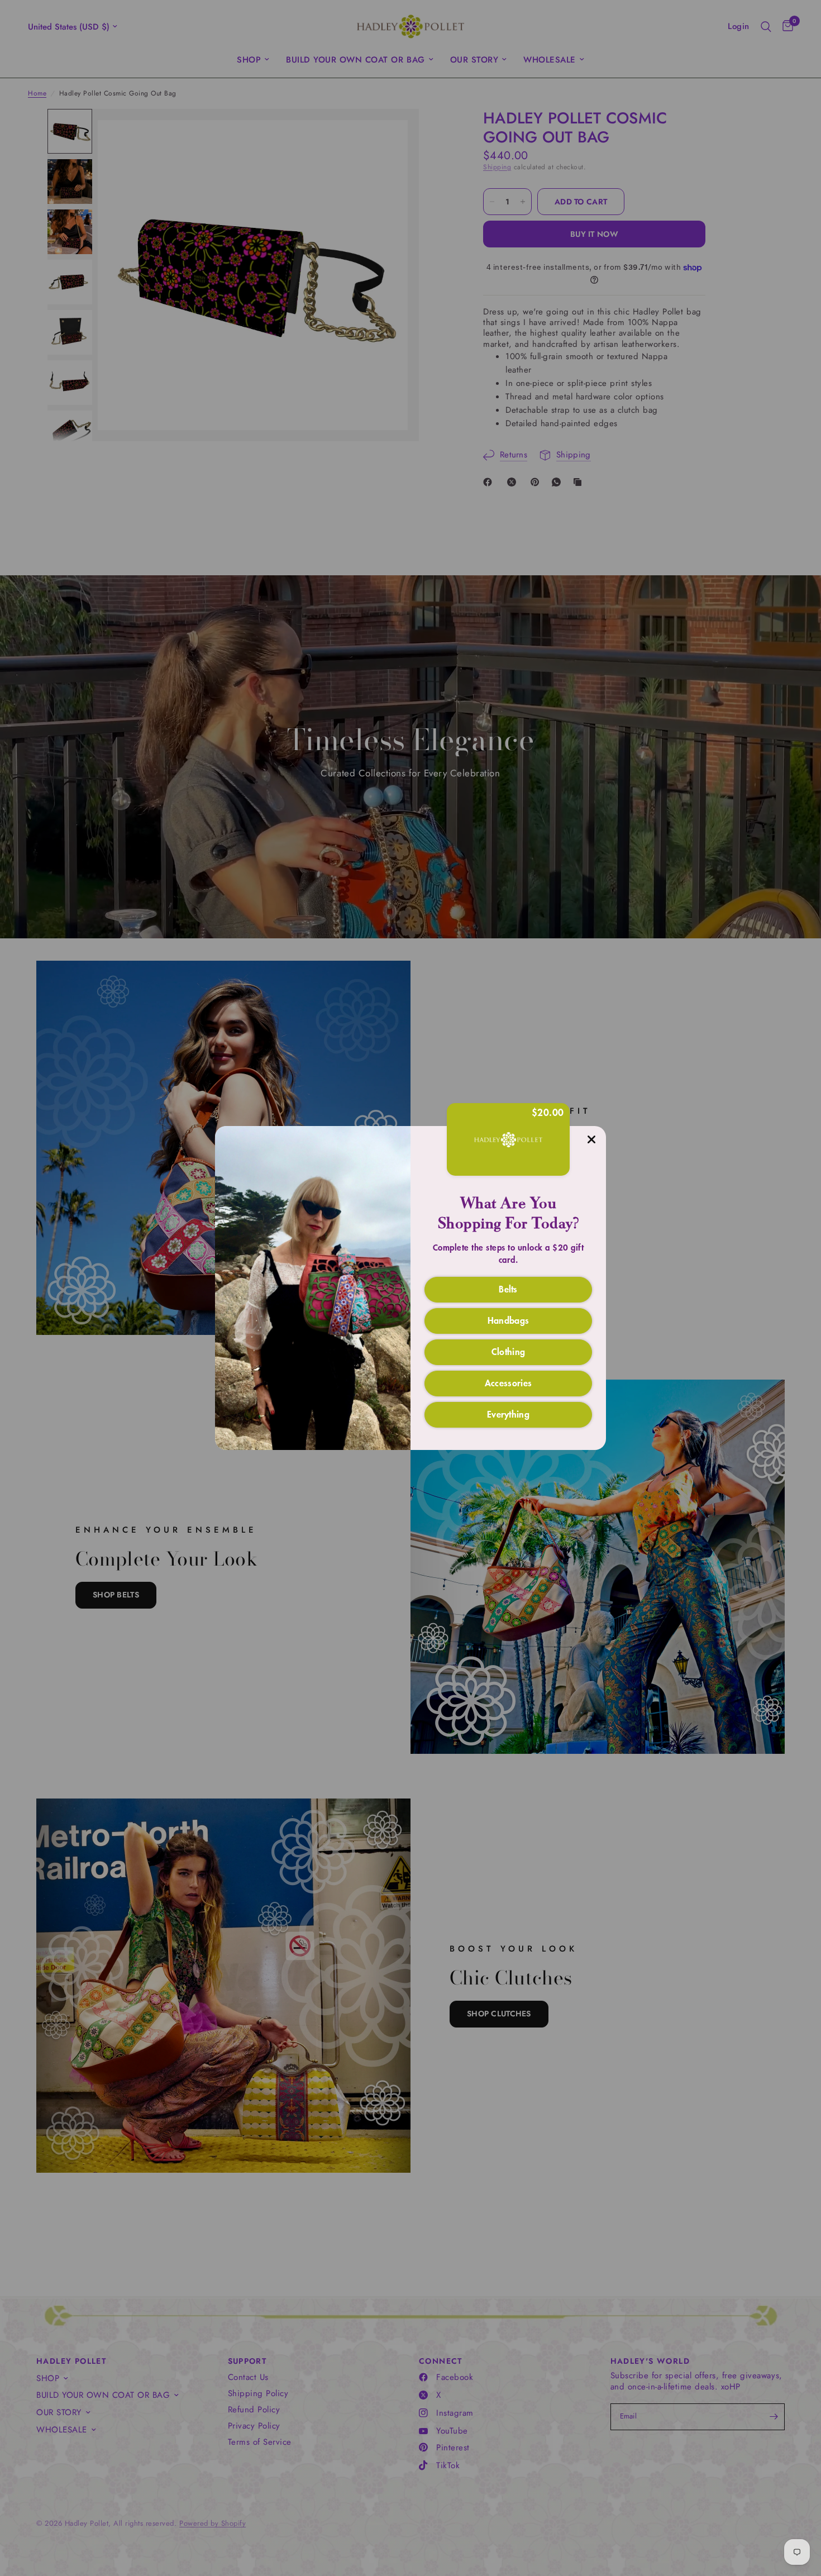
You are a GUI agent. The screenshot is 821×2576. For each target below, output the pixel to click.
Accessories (509, 1382)
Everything (508, 1414)
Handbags (509, 1320)
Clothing (509, 1351)
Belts (508, 1289)
